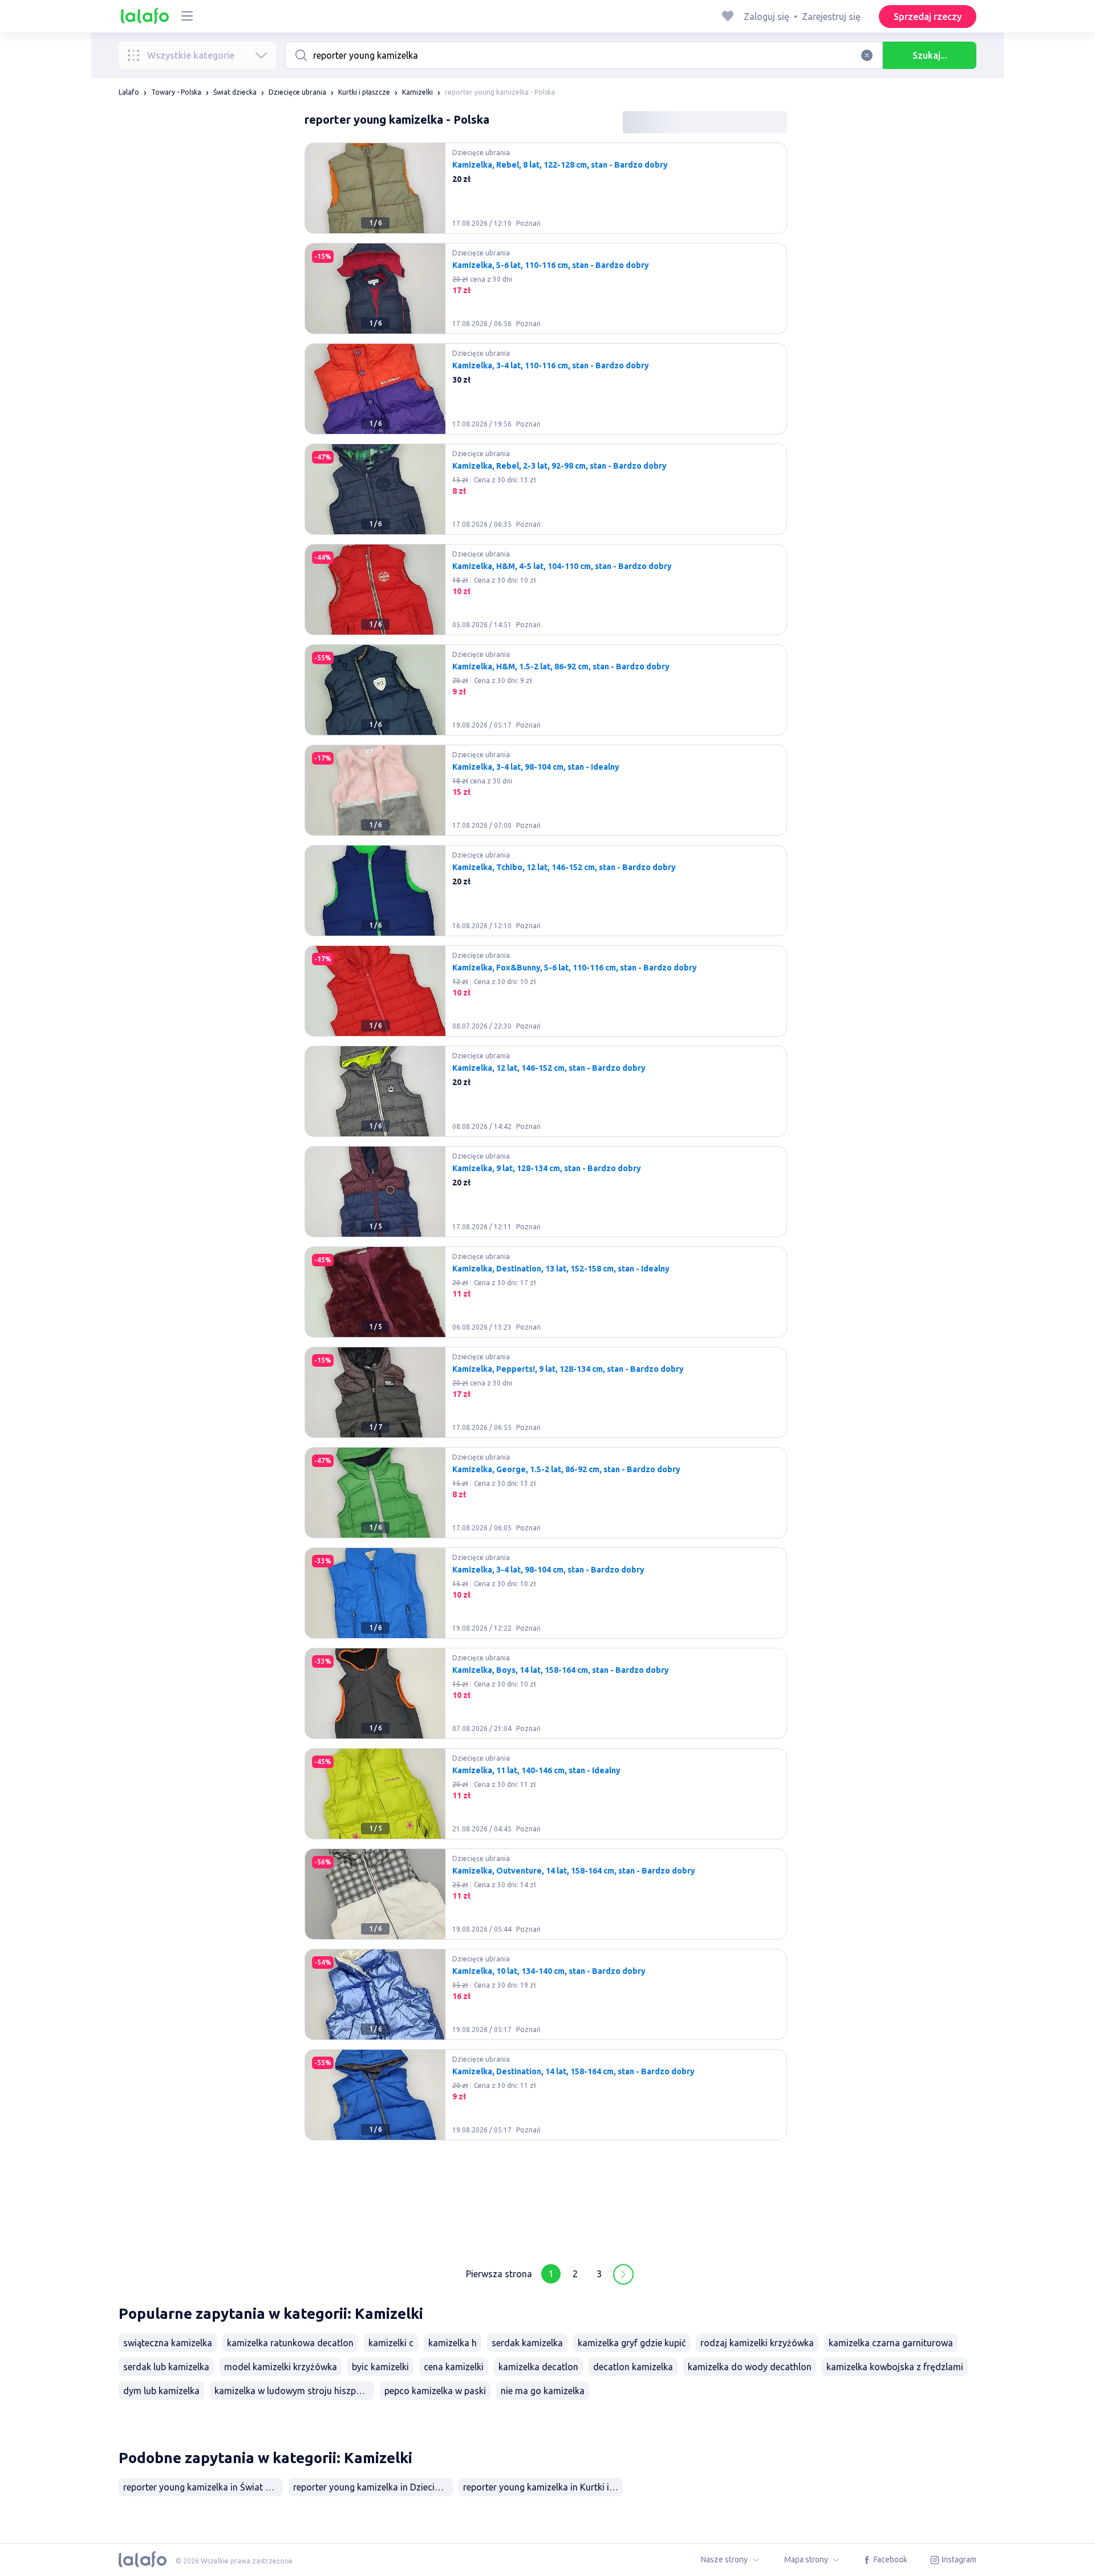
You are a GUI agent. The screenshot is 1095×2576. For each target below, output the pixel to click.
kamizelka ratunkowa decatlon (290, 2343)
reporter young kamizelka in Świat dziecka (203, 2487)
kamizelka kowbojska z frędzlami (895, 2367)
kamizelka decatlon (538, 2367)
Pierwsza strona (499, 2274)
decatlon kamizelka (633, 2367)
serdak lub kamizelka (166, 2367)
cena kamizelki (454, 2367)
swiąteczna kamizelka (168, 2343)
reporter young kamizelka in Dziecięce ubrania (373, 2487)
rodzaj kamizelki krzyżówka (757, 2343)
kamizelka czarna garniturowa (891, 2343)
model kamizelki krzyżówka (281, 2367)
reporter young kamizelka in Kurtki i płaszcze (543, 2487)
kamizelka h (453, 2343)
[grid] (546, 1196)
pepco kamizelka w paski (435, 2391)
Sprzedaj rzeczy (928, 17)
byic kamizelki (380, 2367)
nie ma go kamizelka (543, 2391)
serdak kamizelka (527, 2343)
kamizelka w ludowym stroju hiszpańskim (294, 2391)
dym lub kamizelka (161, 2391)
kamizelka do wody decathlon (750, 2367)
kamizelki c (391, 2343)
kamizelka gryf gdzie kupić (632, 2343)
